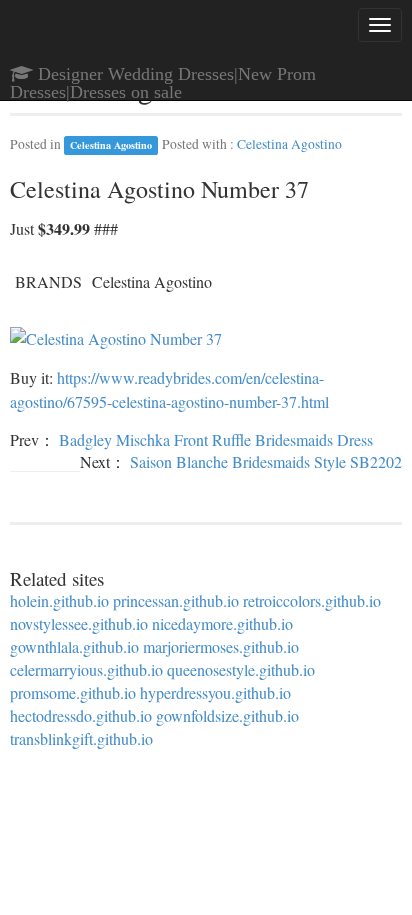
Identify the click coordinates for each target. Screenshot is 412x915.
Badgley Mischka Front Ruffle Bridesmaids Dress (216, 439)
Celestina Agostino (111, 145)
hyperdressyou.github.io (215, 692)
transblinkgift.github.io (81, 738)
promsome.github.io (73, 692)
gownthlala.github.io (74, 646)
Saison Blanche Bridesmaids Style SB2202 (266, 461)
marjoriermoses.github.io (221, 646)
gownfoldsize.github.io (227, 715)
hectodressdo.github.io (81, 715)
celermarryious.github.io (86, 669)
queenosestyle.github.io (241, 669)
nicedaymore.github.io (222, 623)
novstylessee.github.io (79, 623)
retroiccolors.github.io (312, 600)
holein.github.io (59, 600)
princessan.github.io (176, 600)
